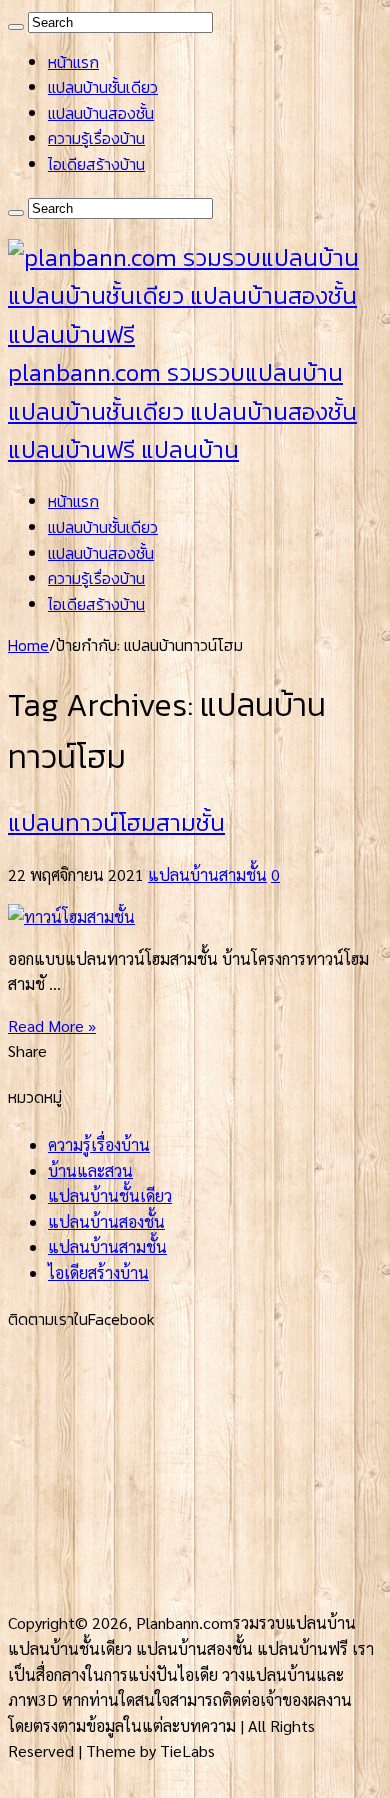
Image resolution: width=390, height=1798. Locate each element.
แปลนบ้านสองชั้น (101, 113)
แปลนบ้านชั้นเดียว (103, 87)
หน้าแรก (73, 62)
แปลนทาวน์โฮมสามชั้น (116, 822)
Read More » (52, 1025)
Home (28, 645)
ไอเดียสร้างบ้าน (96, 164)
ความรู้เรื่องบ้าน (96, 138)
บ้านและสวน (90, 1170)
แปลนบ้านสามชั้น (207, 874)
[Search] (16, 27)
